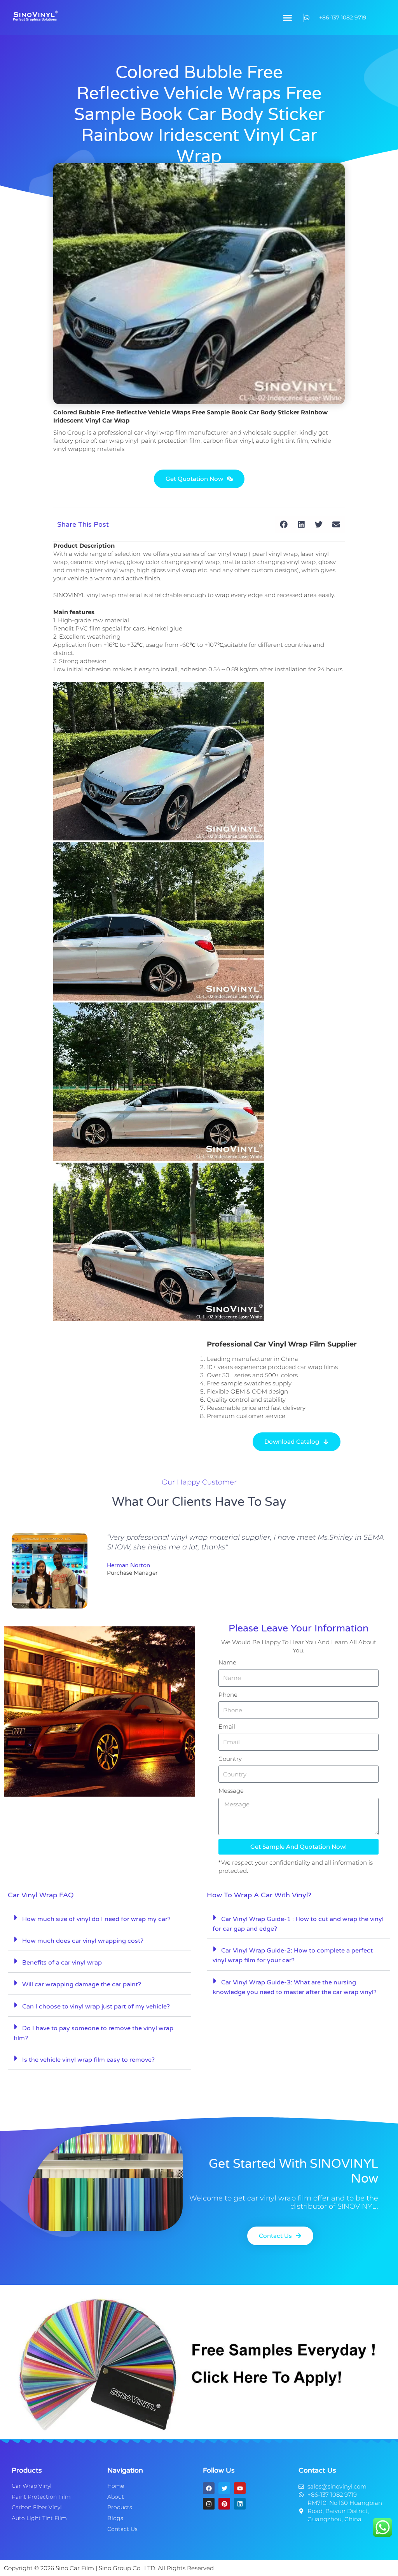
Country (230, 1759)
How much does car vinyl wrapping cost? (83, 1941)
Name (227, 1662)
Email (227, 1726)
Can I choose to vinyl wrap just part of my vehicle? (96, 2007)
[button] (288, 17)
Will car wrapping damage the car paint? (82, 1984)
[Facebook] (209, 2488)
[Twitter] (224, 2488)
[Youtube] (240, 2488)
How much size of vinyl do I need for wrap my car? (96, 1919)
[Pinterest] (224, 2504)
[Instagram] (209, 2504)
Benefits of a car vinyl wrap (62, 1963)
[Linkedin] (240, 2504)
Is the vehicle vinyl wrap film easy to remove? (88, 2060)
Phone (228, 1695)
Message (231, 1791)
